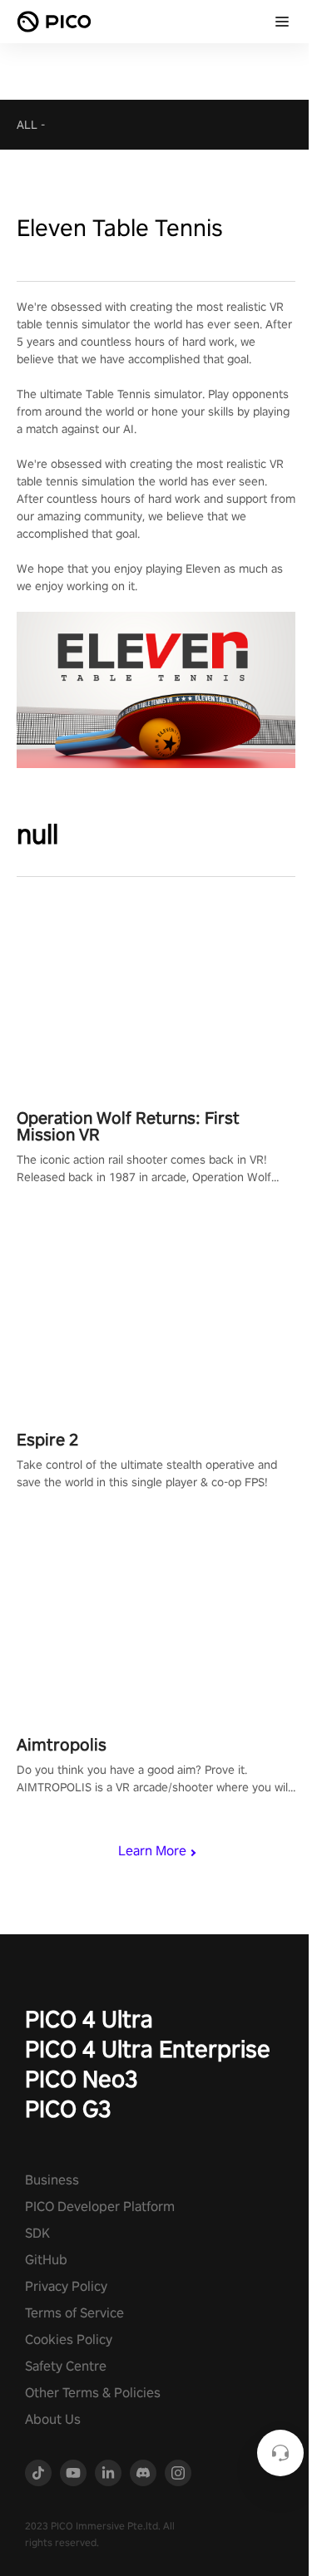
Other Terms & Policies (93, 2393)
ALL (27, 125)
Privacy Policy (66, 2286)
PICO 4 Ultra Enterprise (148, 2049)
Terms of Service (74, 2313)
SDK (37, 2233)
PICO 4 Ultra (89, 2019)
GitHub (46, 2260)
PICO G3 (68, 2108)
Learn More (152, 1851)
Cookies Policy (69, 2340)
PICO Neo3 (82, 2079)
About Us (53, 2419)
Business (52, 2180)
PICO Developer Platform (100, 2207)
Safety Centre (66, 2366)
